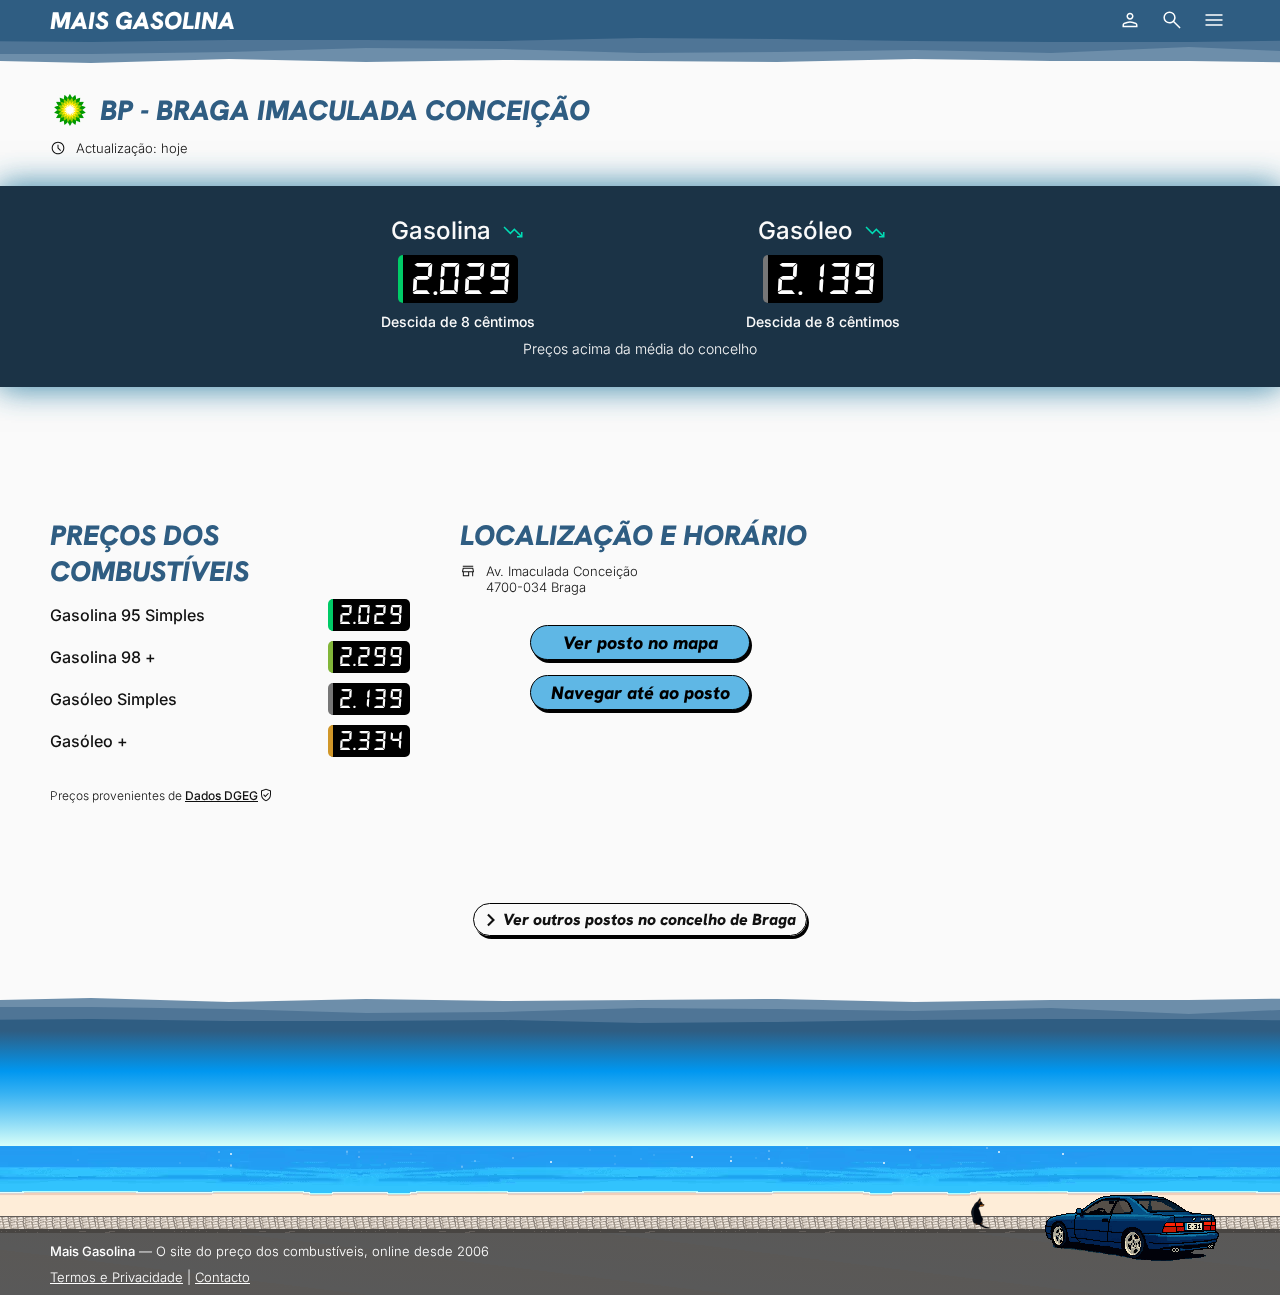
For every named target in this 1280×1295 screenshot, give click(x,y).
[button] (1130, 20)
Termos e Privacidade (116, 1277)
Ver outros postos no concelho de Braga (649, 919)
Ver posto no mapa (640, 642)
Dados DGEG (221, 795)
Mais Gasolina (142, 20)
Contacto (222, 1277)
